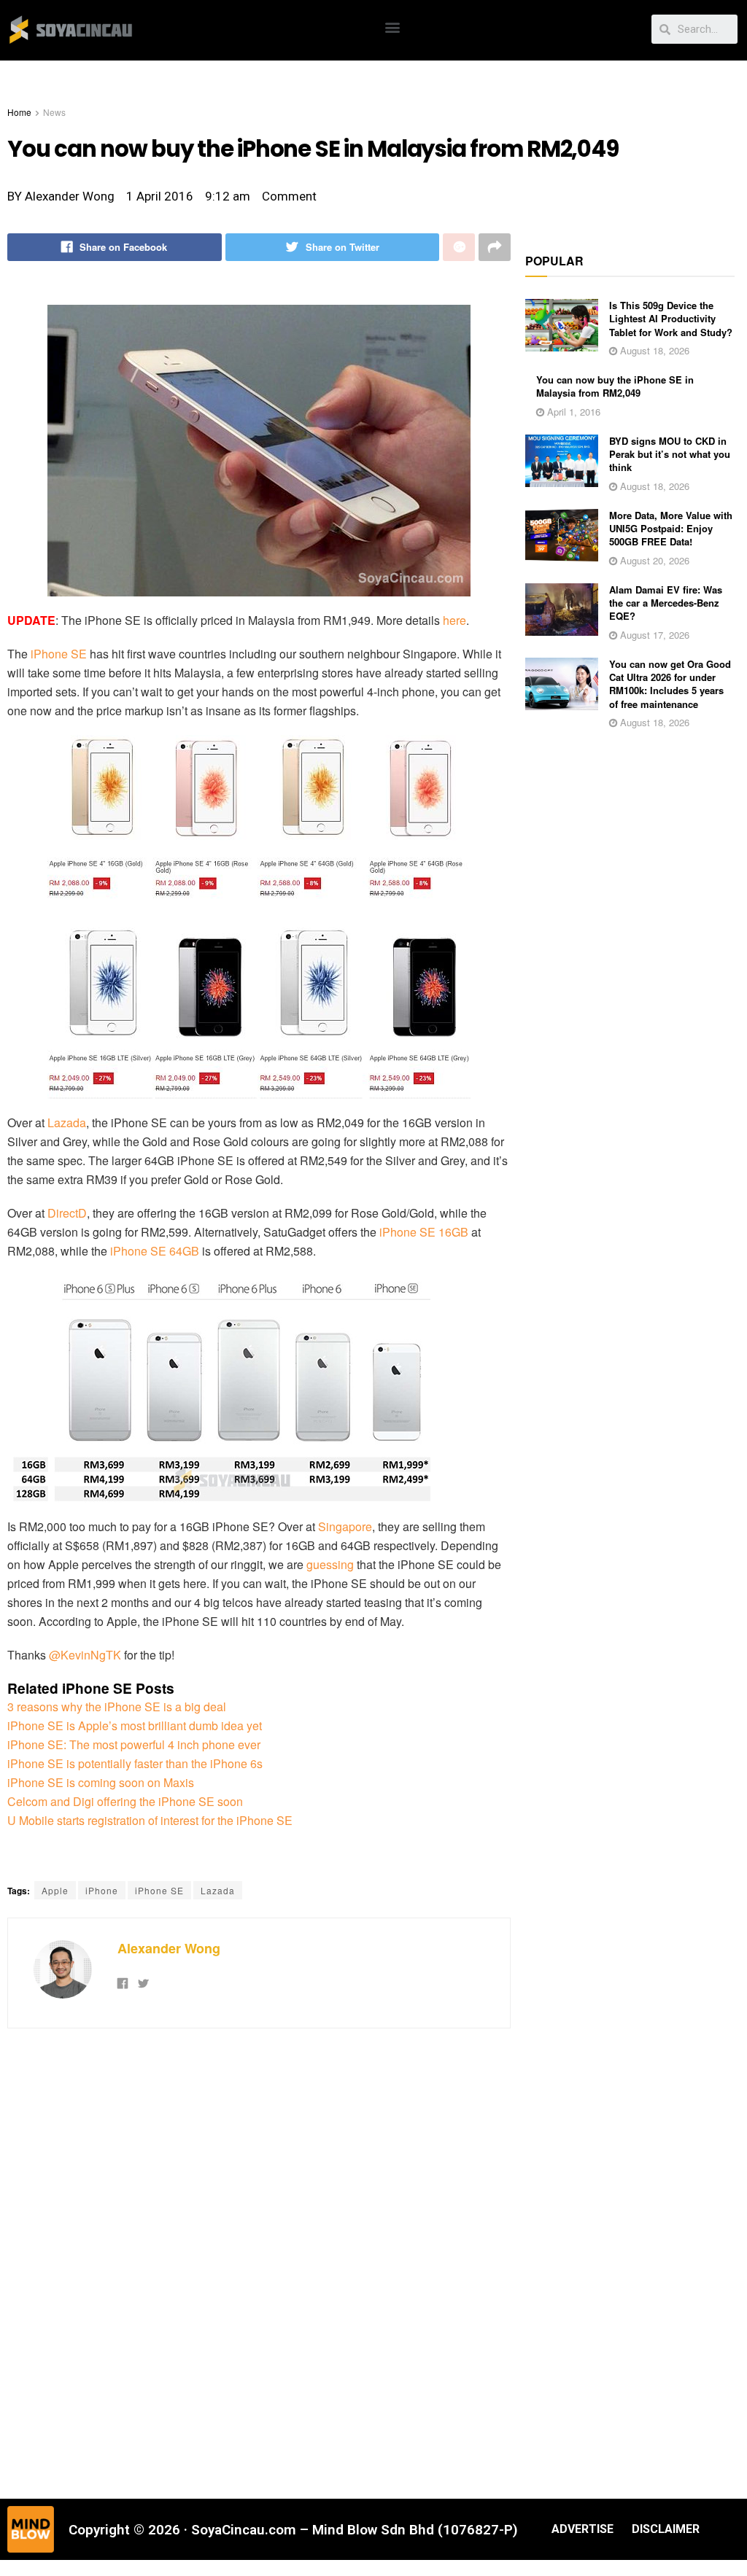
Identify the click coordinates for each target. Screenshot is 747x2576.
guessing (330, 1564)
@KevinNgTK (85, 1655)
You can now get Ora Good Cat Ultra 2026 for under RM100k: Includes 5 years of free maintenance (670, 684)
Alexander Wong (169, 1948)
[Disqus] (259, 2262)
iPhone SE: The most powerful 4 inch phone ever (134, 1744)
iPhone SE (59, 654)
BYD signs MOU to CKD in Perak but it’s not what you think (670, 454)
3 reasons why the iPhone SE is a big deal (117, 1707)
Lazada (67, 1122)
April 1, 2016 (572, 412)
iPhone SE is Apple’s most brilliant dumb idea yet (135, 1725)
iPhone (102, 1890)
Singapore (345, 1526)
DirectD (67, 1213)
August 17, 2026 (653, 635)
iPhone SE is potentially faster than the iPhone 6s (135, 1763)
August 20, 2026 (653, 560)
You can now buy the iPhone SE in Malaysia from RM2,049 (615, 386)
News (54, 112)
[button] (393, 27)
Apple (55, 1890)
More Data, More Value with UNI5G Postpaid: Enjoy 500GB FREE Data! (671, 528)
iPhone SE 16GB (424, 1232)
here (454, 620)
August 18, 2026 (653, 350)
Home (19, 112)
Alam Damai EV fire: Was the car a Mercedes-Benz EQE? (666, 603)
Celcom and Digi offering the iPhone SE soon (125, 1801)
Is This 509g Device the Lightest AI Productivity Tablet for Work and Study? (671, 318)
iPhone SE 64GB (155, 1251)
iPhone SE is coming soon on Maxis (101, 1782)
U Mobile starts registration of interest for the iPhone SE (150, 1820)
